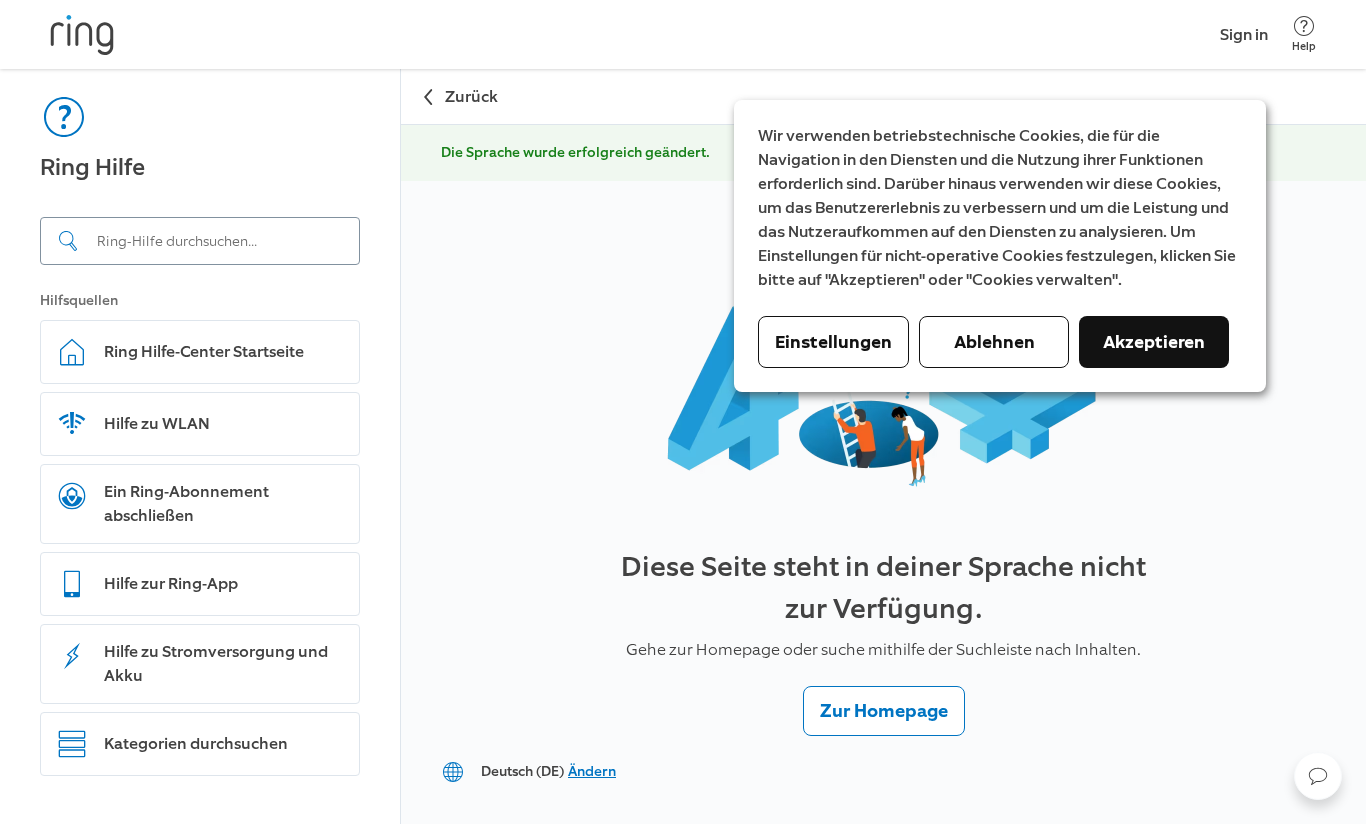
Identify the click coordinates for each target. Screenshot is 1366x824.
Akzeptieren (1154, 342)
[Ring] (82, 35)
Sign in (1244, 34)
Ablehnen (994, 342)
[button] (1318, 776)
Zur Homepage (884, 711)
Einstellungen (833, 342)
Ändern (592, 771)
